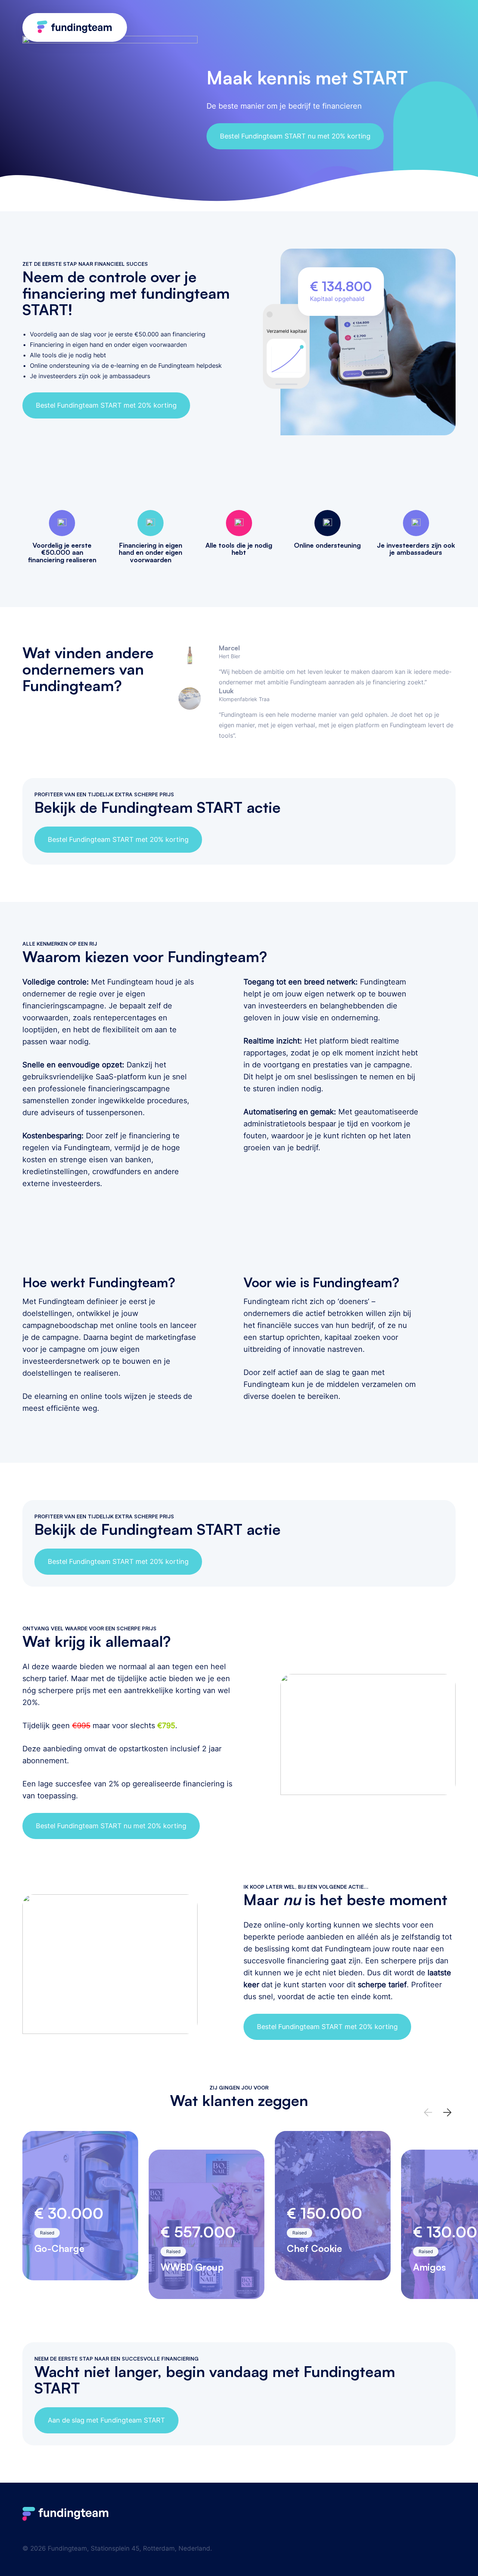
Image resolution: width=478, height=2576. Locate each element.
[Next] (447, 2112)
